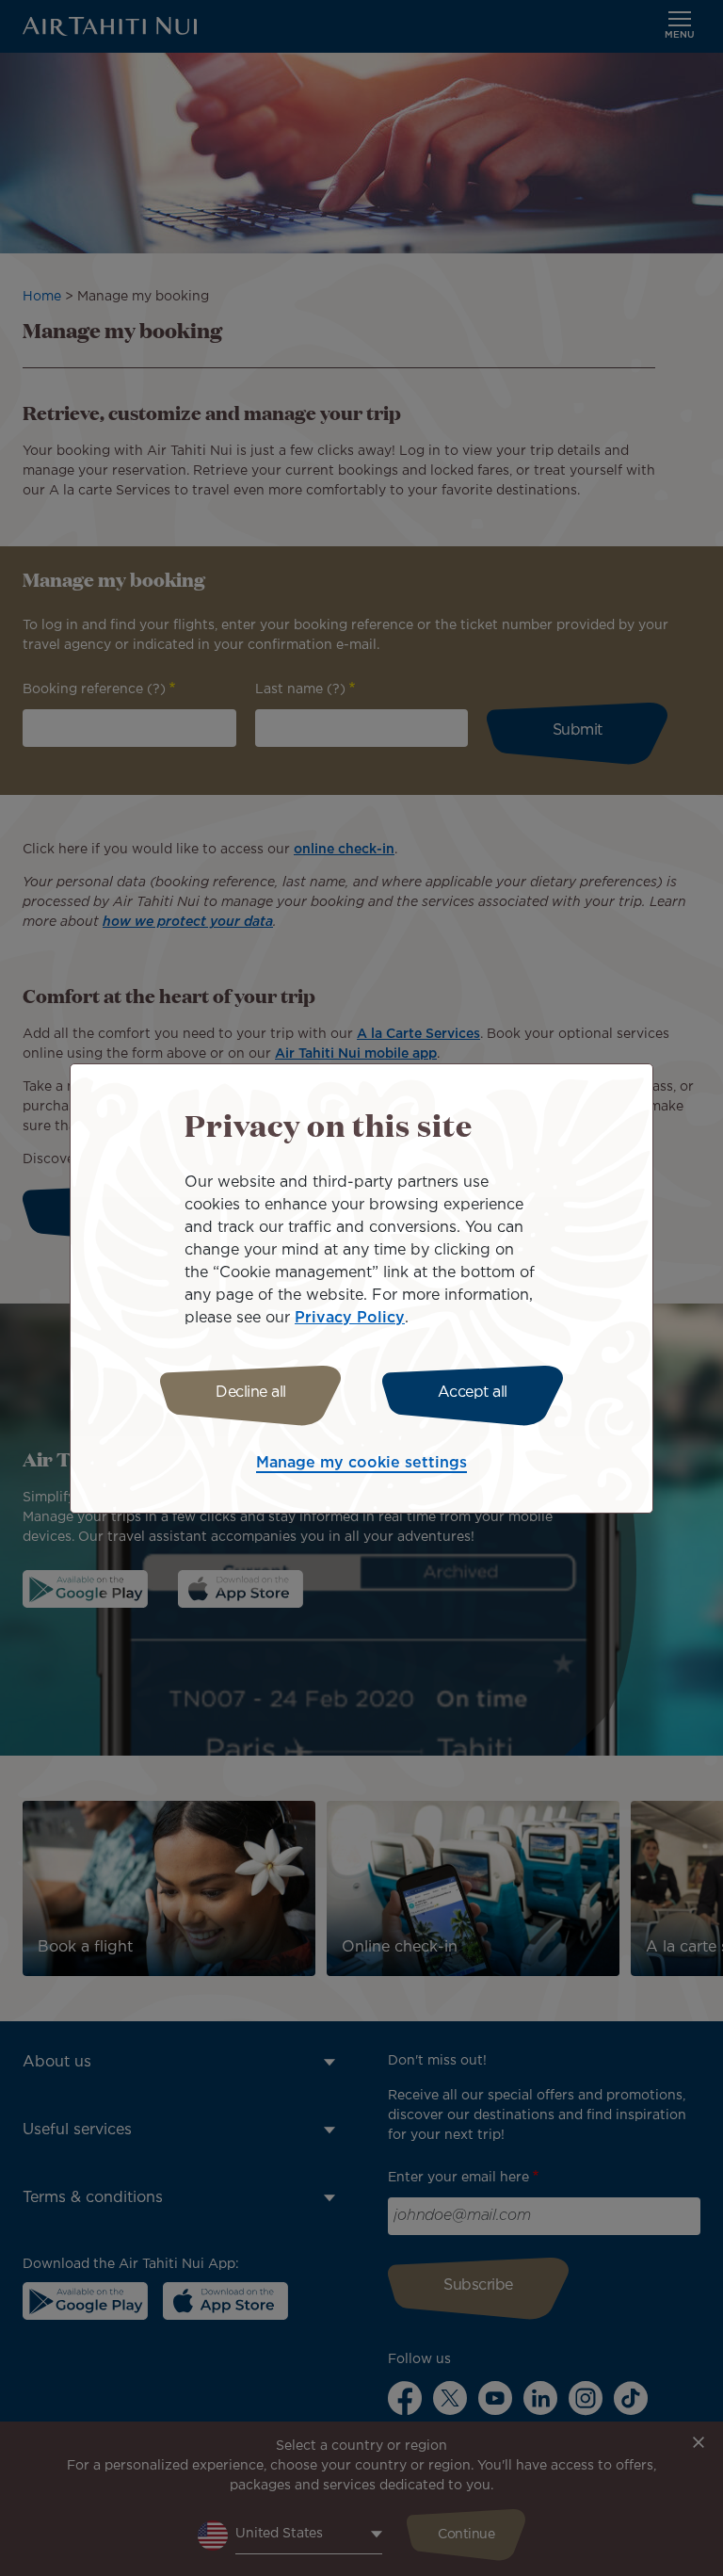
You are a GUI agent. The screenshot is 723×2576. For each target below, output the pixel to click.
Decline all (251, 1393)
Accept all (473, 1393)
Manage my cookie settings (361, 1463)
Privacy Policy (350, 1318)
